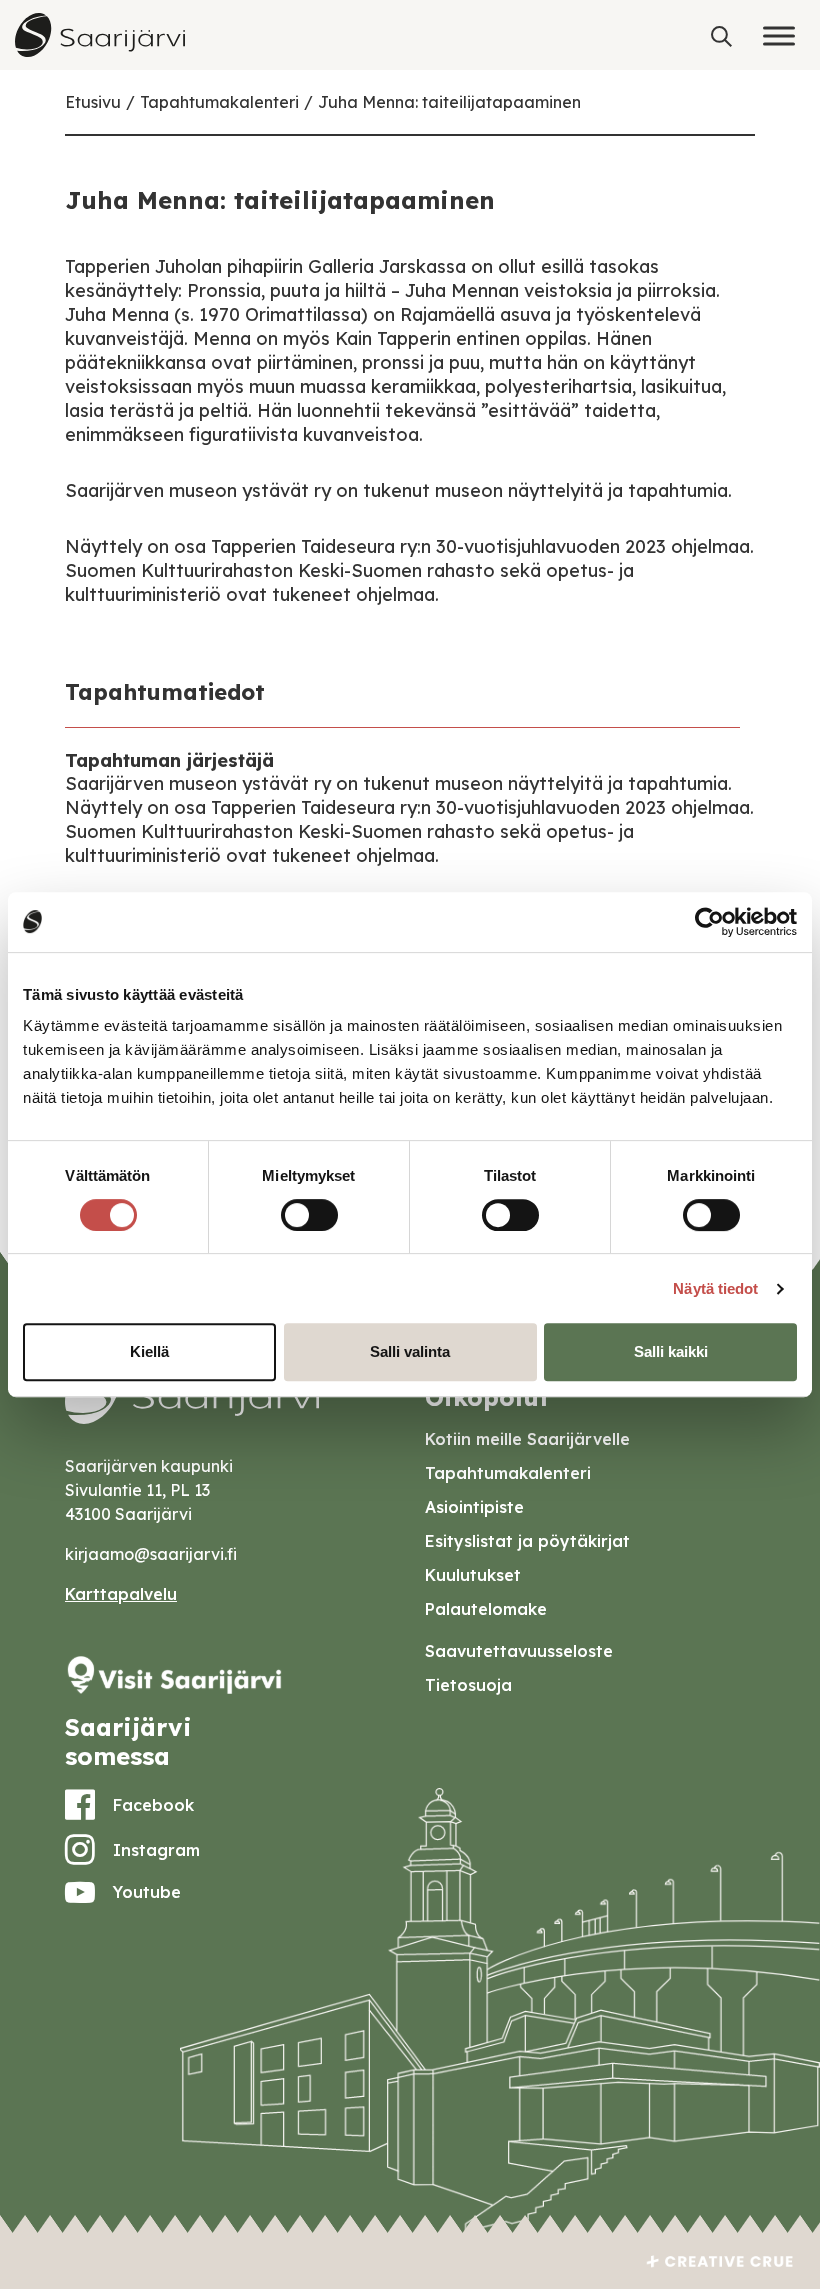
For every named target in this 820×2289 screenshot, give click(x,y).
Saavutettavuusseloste (519, 1651)
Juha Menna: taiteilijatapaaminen (449, 102)
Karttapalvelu (121, 1594)
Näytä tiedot (715, 1288)
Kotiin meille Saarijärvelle (527, 1439)
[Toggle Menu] (779, 35)
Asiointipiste (474, 1507)
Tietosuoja (468, 1685)
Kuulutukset (473, 1575)
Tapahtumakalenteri (219, 102)
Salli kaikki (671, 1351)
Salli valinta (410, 1351)
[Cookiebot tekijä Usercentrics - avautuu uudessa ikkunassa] (709, 922)
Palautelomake (486, 1609)
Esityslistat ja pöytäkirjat (527, 1541)
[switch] (309, 1215)
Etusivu (93, 102)
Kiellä (149, 1351)
